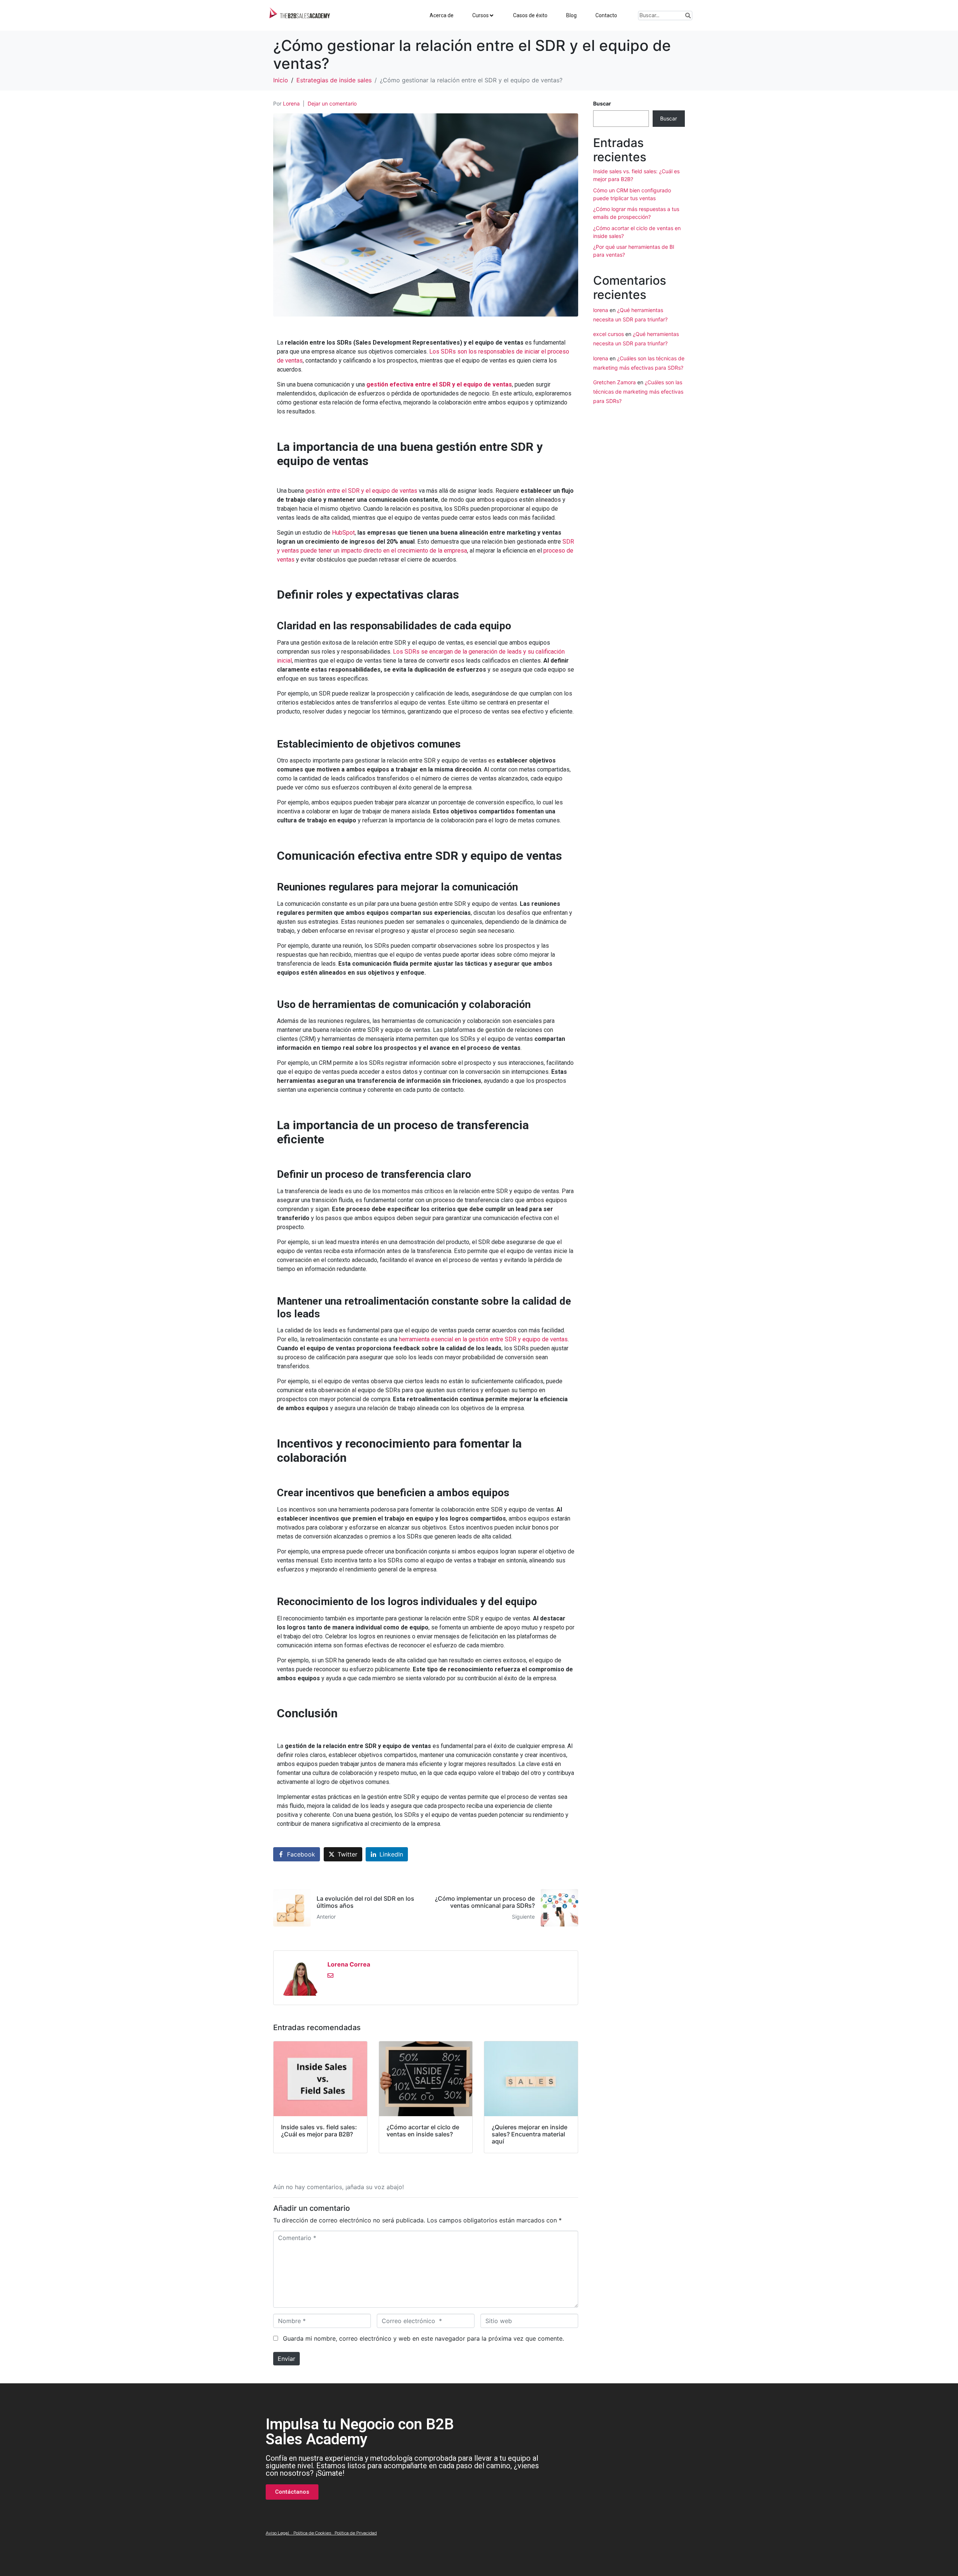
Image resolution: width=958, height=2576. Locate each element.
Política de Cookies (312, 2533)
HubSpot (343, 533)
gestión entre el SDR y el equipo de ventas (362, 491)
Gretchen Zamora (614, 382)
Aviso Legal (277, 2533)
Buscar (602, 103)
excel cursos (608, 334)
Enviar (286, 2359)
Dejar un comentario (332, 103)
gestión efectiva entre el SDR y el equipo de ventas (439, 384)
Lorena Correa (349, 1964)
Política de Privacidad (356, 2533)
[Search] (688, 16)
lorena (601, 310)
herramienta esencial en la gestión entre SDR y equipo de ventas (483, 1339)
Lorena (291, 103)
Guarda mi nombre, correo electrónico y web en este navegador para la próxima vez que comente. (423, 2338)
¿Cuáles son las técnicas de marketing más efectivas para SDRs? (638, 392)
